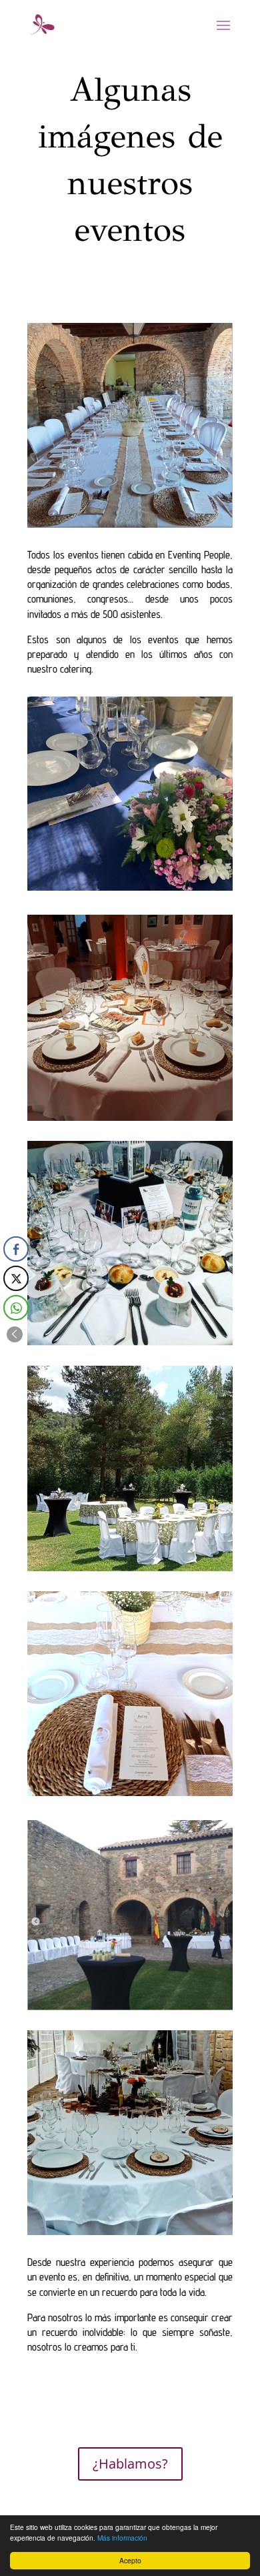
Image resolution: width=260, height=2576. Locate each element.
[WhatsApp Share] (16, 1308)
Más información (122, 2538)
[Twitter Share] (16, 1278)
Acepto (130, 2560)
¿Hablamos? (130, 2464)
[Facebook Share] (16, 1249)
